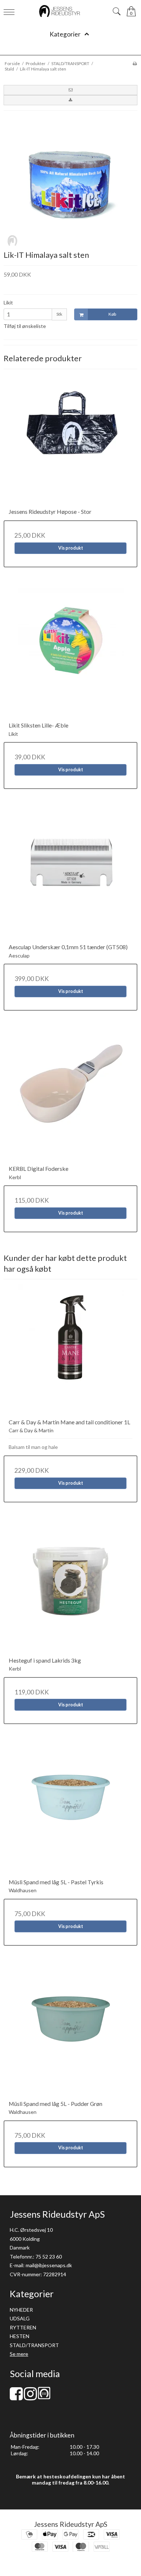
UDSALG (20, 2318)
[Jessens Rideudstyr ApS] (71, 11)
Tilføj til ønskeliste (25, 326)
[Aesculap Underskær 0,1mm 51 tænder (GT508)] (70, 876)
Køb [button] (112, 314)
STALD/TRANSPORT (34, 2345)
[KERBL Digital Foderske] (70, 1098)
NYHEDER (21, 2310)
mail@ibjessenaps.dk (49, 2265)
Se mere (19, 2354)
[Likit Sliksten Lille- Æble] (70, 654)
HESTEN (20, 2336)
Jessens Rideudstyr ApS (71, 2524)
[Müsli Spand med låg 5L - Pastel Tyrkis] (70, 1811)
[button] (70, 90)
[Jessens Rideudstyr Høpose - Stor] (70, 441)
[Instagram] (30, 2397)
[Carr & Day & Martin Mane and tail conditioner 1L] (70, 1351)
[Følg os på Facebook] (16, 2397)
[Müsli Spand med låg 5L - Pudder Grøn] (70, 2033)
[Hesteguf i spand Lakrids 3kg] (70, 1590)
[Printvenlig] (135, 63)
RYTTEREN (23, 2327)
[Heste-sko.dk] (44, 2397)
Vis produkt (71, 548)
